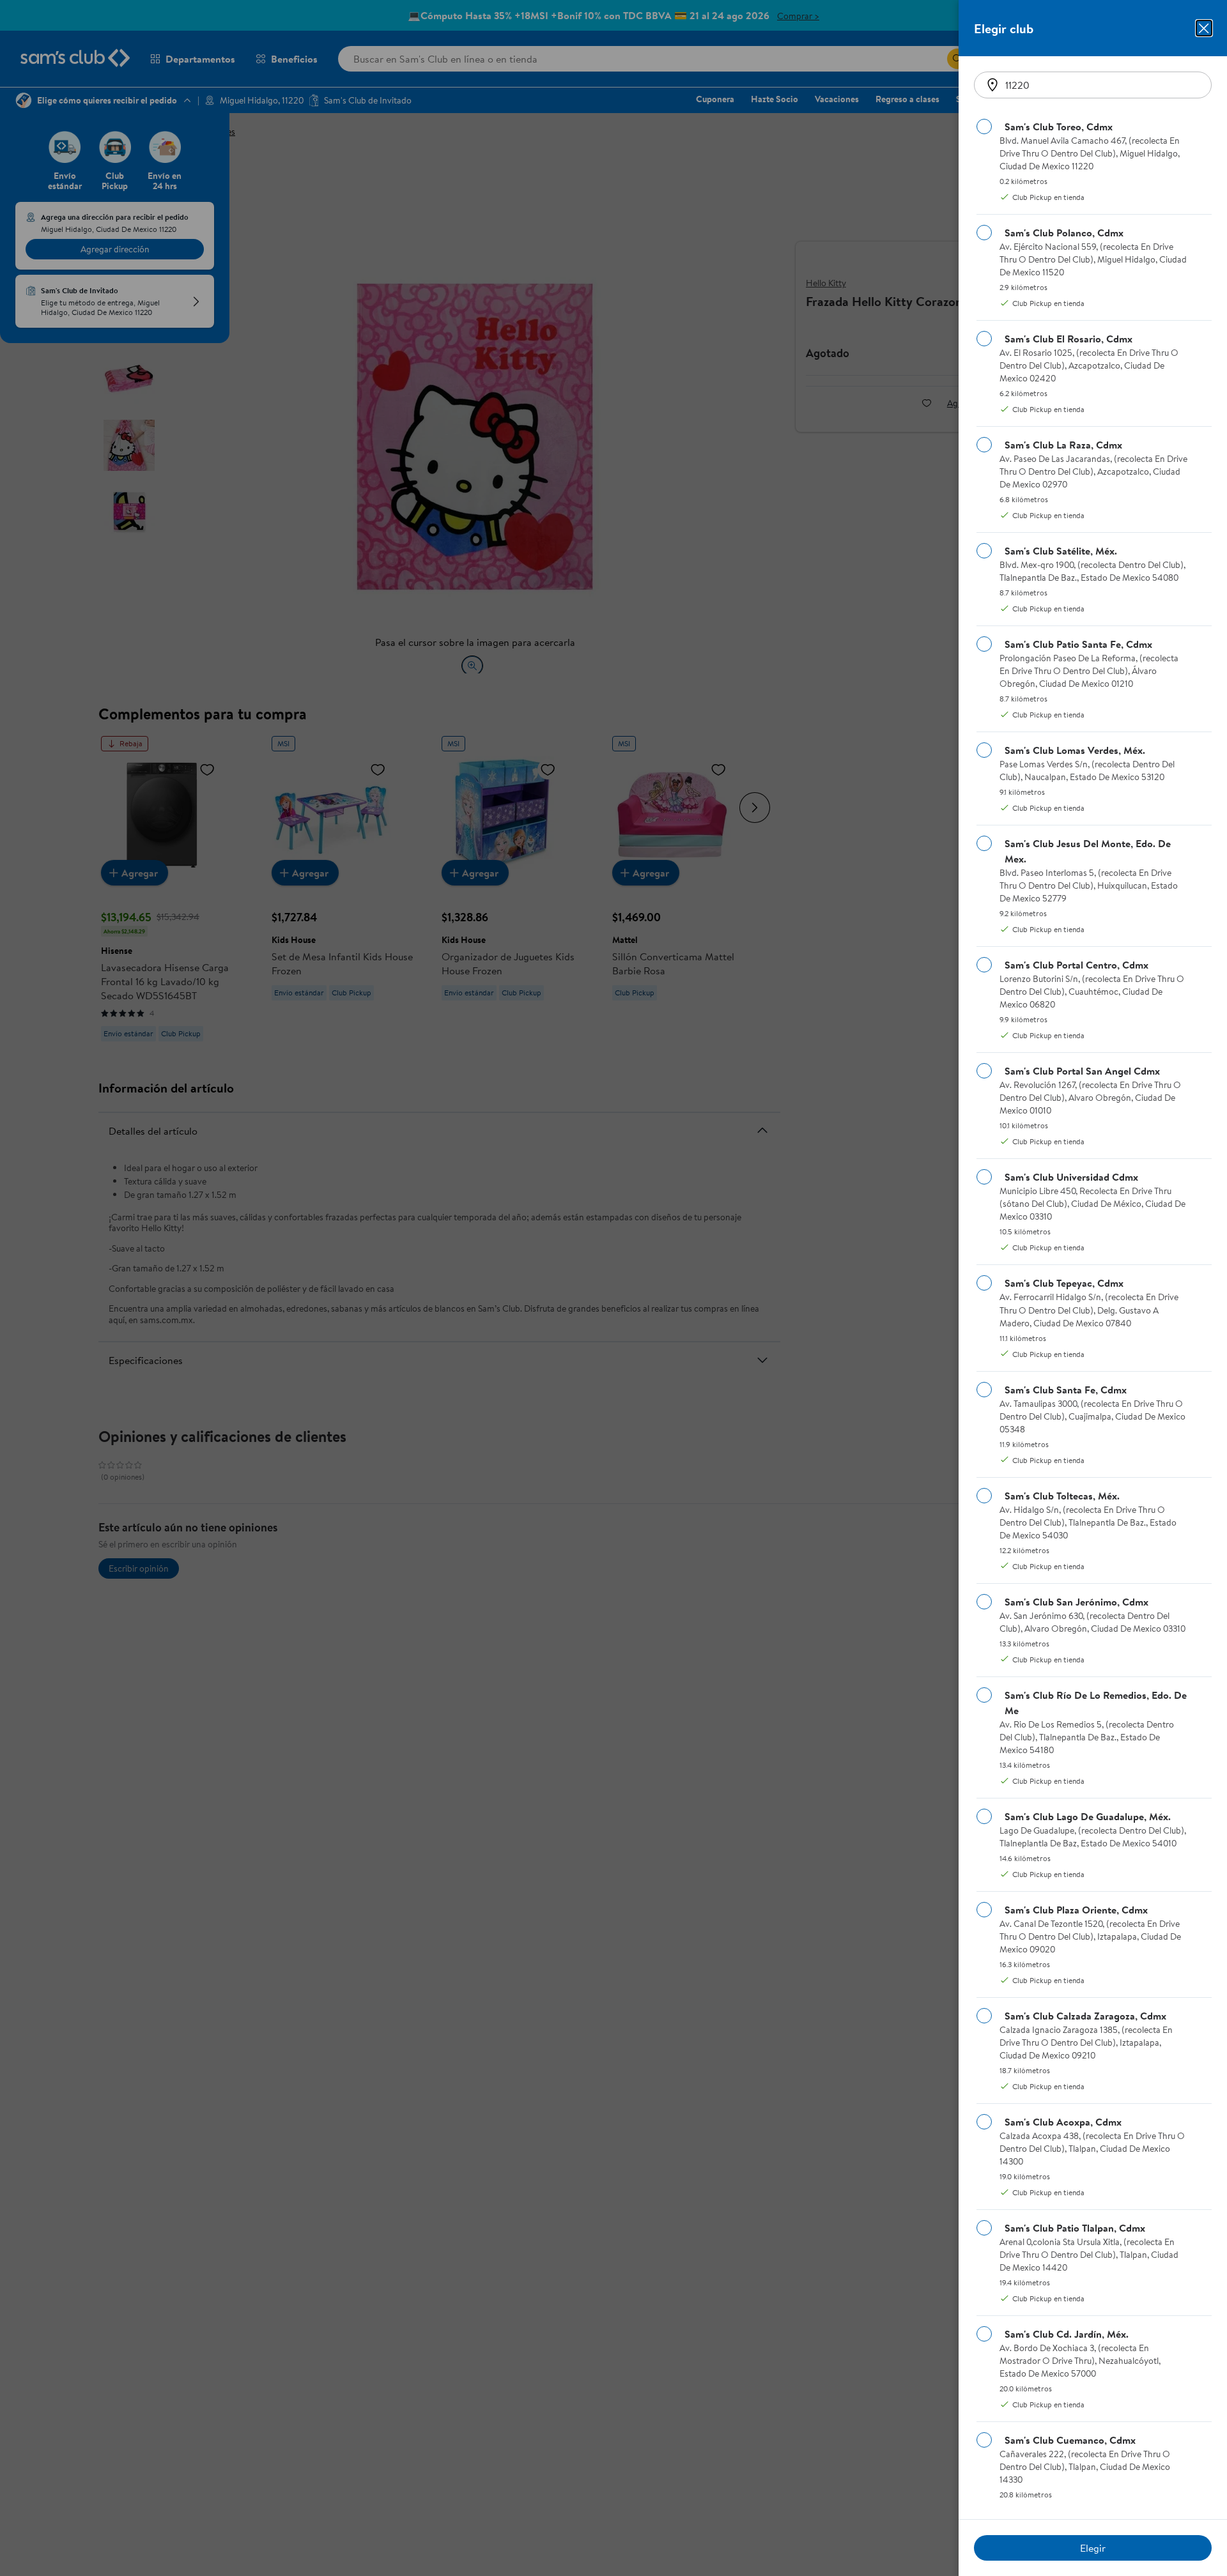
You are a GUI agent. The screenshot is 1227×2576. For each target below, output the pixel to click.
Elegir (1093, 2548)
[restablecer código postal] (992, 85)
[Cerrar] (1204, 28)
